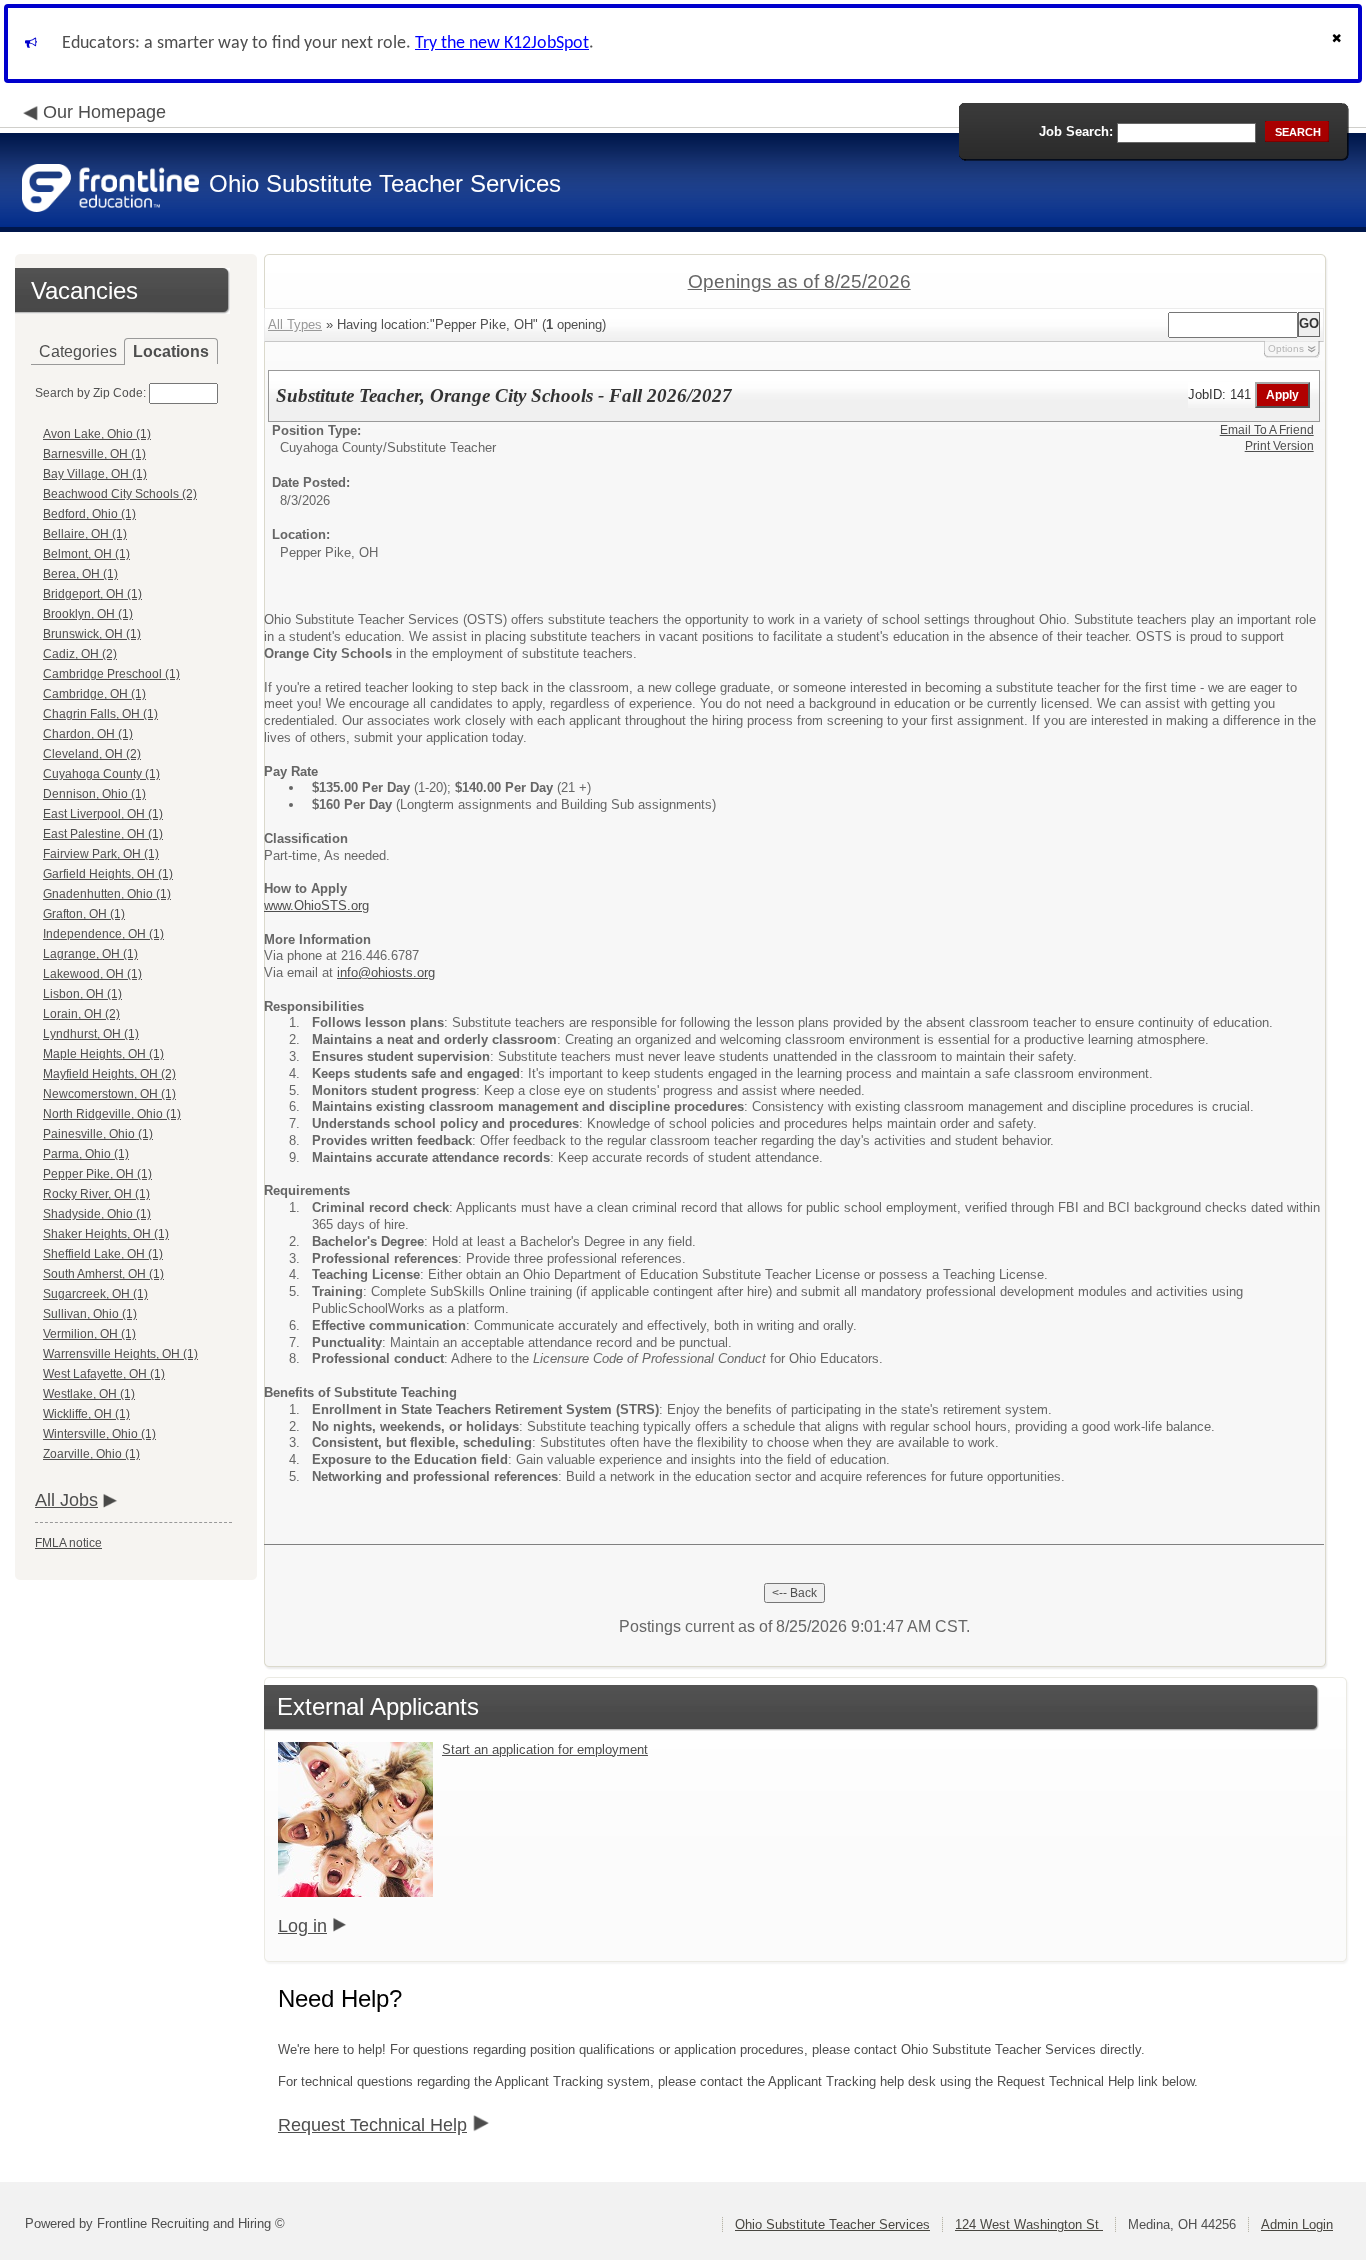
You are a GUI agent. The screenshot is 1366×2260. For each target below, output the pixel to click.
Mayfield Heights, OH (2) (109, 1074)
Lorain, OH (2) (81, 1014)
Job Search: (1076, 131)
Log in (302, 1926)
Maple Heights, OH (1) (103, 1054)
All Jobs (66, 1500)
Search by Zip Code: (90, 393)
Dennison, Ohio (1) (94, 794)
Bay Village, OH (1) (95, 474)
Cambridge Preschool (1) (111, 674)
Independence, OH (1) (103, 934)
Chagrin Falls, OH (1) (100, 714)
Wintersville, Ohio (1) (99, 1434)
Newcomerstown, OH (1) (109, 1094)
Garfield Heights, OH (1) (108, 874)
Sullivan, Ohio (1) (90, 1314)
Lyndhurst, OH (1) (91, 1034)
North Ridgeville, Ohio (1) (112, 1114)
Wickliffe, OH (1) (86, 1414)
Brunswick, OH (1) (92, 634)
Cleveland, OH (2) (92, 754)
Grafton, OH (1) (84, 914)
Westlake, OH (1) (89, 1394)
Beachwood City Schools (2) (120, 494)
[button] (1339, 43)
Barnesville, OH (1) (94, 454)
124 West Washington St (1029, 2224)
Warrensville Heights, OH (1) (120, 1354)
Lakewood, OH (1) (92, 974)
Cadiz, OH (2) (80, 654)
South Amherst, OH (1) (103, 1274)
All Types (295, 324)
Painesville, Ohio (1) (98, 1134)
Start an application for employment (545, 1749)
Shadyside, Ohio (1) (97, 1214)
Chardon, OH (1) (88, 734)
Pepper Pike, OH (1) (97, 1174)
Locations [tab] (171, 351)
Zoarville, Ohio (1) (91, 1454)
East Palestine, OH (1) (103, 834)
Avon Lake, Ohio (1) (97, 434)
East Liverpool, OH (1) (103, 814)
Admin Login (1297, 2224)
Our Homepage (104, 112)
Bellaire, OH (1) (85, 534)
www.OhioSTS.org (316, 905)
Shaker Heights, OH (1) (106, 1234)
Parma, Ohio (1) (86, 1154)
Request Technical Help (372, 2125)
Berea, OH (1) (80, 574)
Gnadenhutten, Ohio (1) (107, 894)
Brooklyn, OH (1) (88, 614)
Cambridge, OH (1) (94, 694)
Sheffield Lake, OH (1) (103, 1254)
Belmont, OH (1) (86, 554)
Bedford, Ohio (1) (89, 514)
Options (1286, 348)
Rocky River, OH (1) (96, 1194)
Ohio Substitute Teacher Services (832, 2224)
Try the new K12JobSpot (502, 43)
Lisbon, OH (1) (82, 994)
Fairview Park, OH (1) (101, 854)
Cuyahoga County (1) (101, 774)
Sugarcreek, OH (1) (95, 1294)
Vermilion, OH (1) (89, 1334)
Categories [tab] (78, 351)
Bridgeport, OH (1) (92, 594)
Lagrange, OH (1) (90, 954)
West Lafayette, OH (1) (104, 1374)
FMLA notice (68, 1543)
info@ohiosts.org (386, 972)
